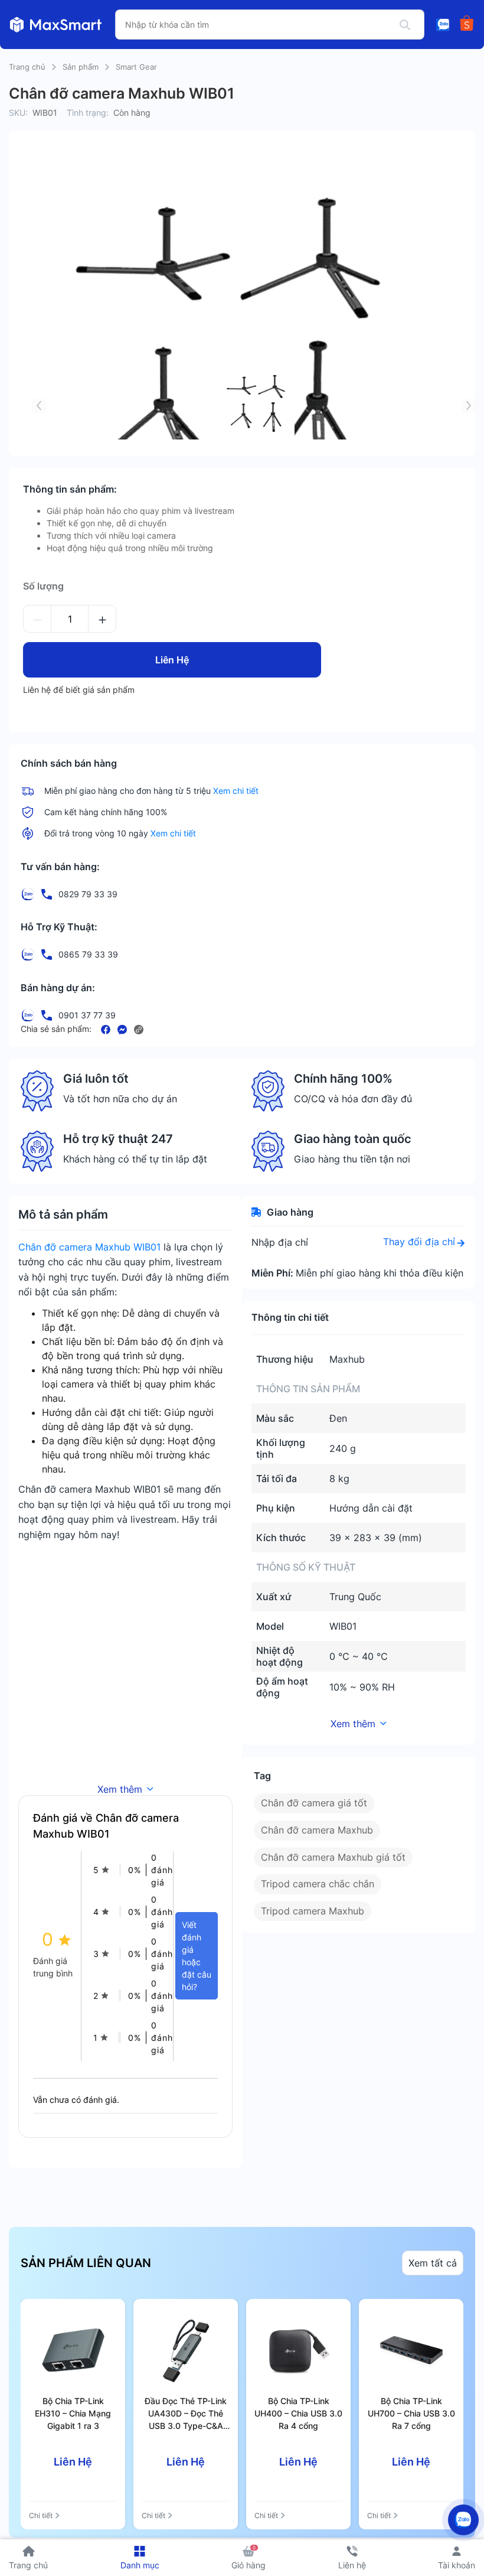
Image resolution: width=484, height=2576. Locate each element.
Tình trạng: (88, 113)
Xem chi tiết (236, 791)
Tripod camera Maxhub (313, 1911)
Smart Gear (136, 67)
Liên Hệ (172, 660)
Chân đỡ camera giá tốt (314, 1803)
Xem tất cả (433, 2263)
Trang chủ (27, 67)
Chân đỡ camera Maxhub (317, 1830)
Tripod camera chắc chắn (318, 1884)
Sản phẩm (81, 67)
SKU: (18, 113)
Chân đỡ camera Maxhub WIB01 (89, 1247)
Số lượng (43, 586)
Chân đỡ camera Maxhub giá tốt (333, 1857)
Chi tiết (41, 2515)
